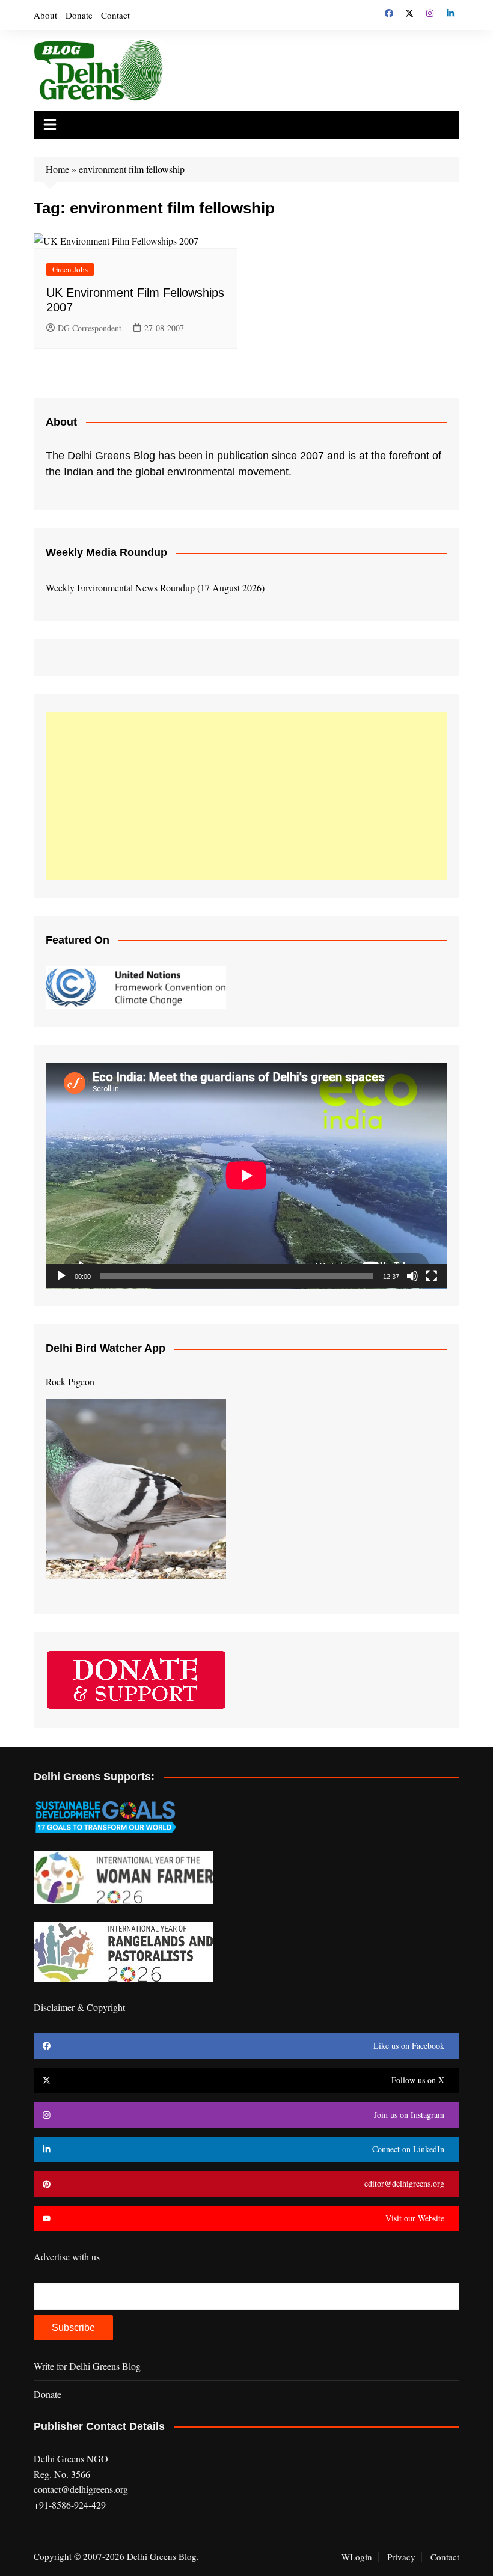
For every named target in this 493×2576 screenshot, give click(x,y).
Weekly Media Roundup (106, 552)
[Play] (61, 1276)
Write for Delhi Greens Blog (87, 2366)
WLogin (357, 2557)
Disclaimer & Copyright (79, 2007)
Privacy (401, 2557)
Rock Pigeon (70, 1381)
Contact (115, 15)
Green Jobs (70, 269)
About (45, 15)
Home (57, 169)
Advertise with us (67, 2257)
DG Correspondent (90, 328)
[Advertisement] (246, 796)
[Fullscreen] (432, 1276)
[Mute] (412, 1276)
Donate (79, 15)
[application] (246, 1176)
